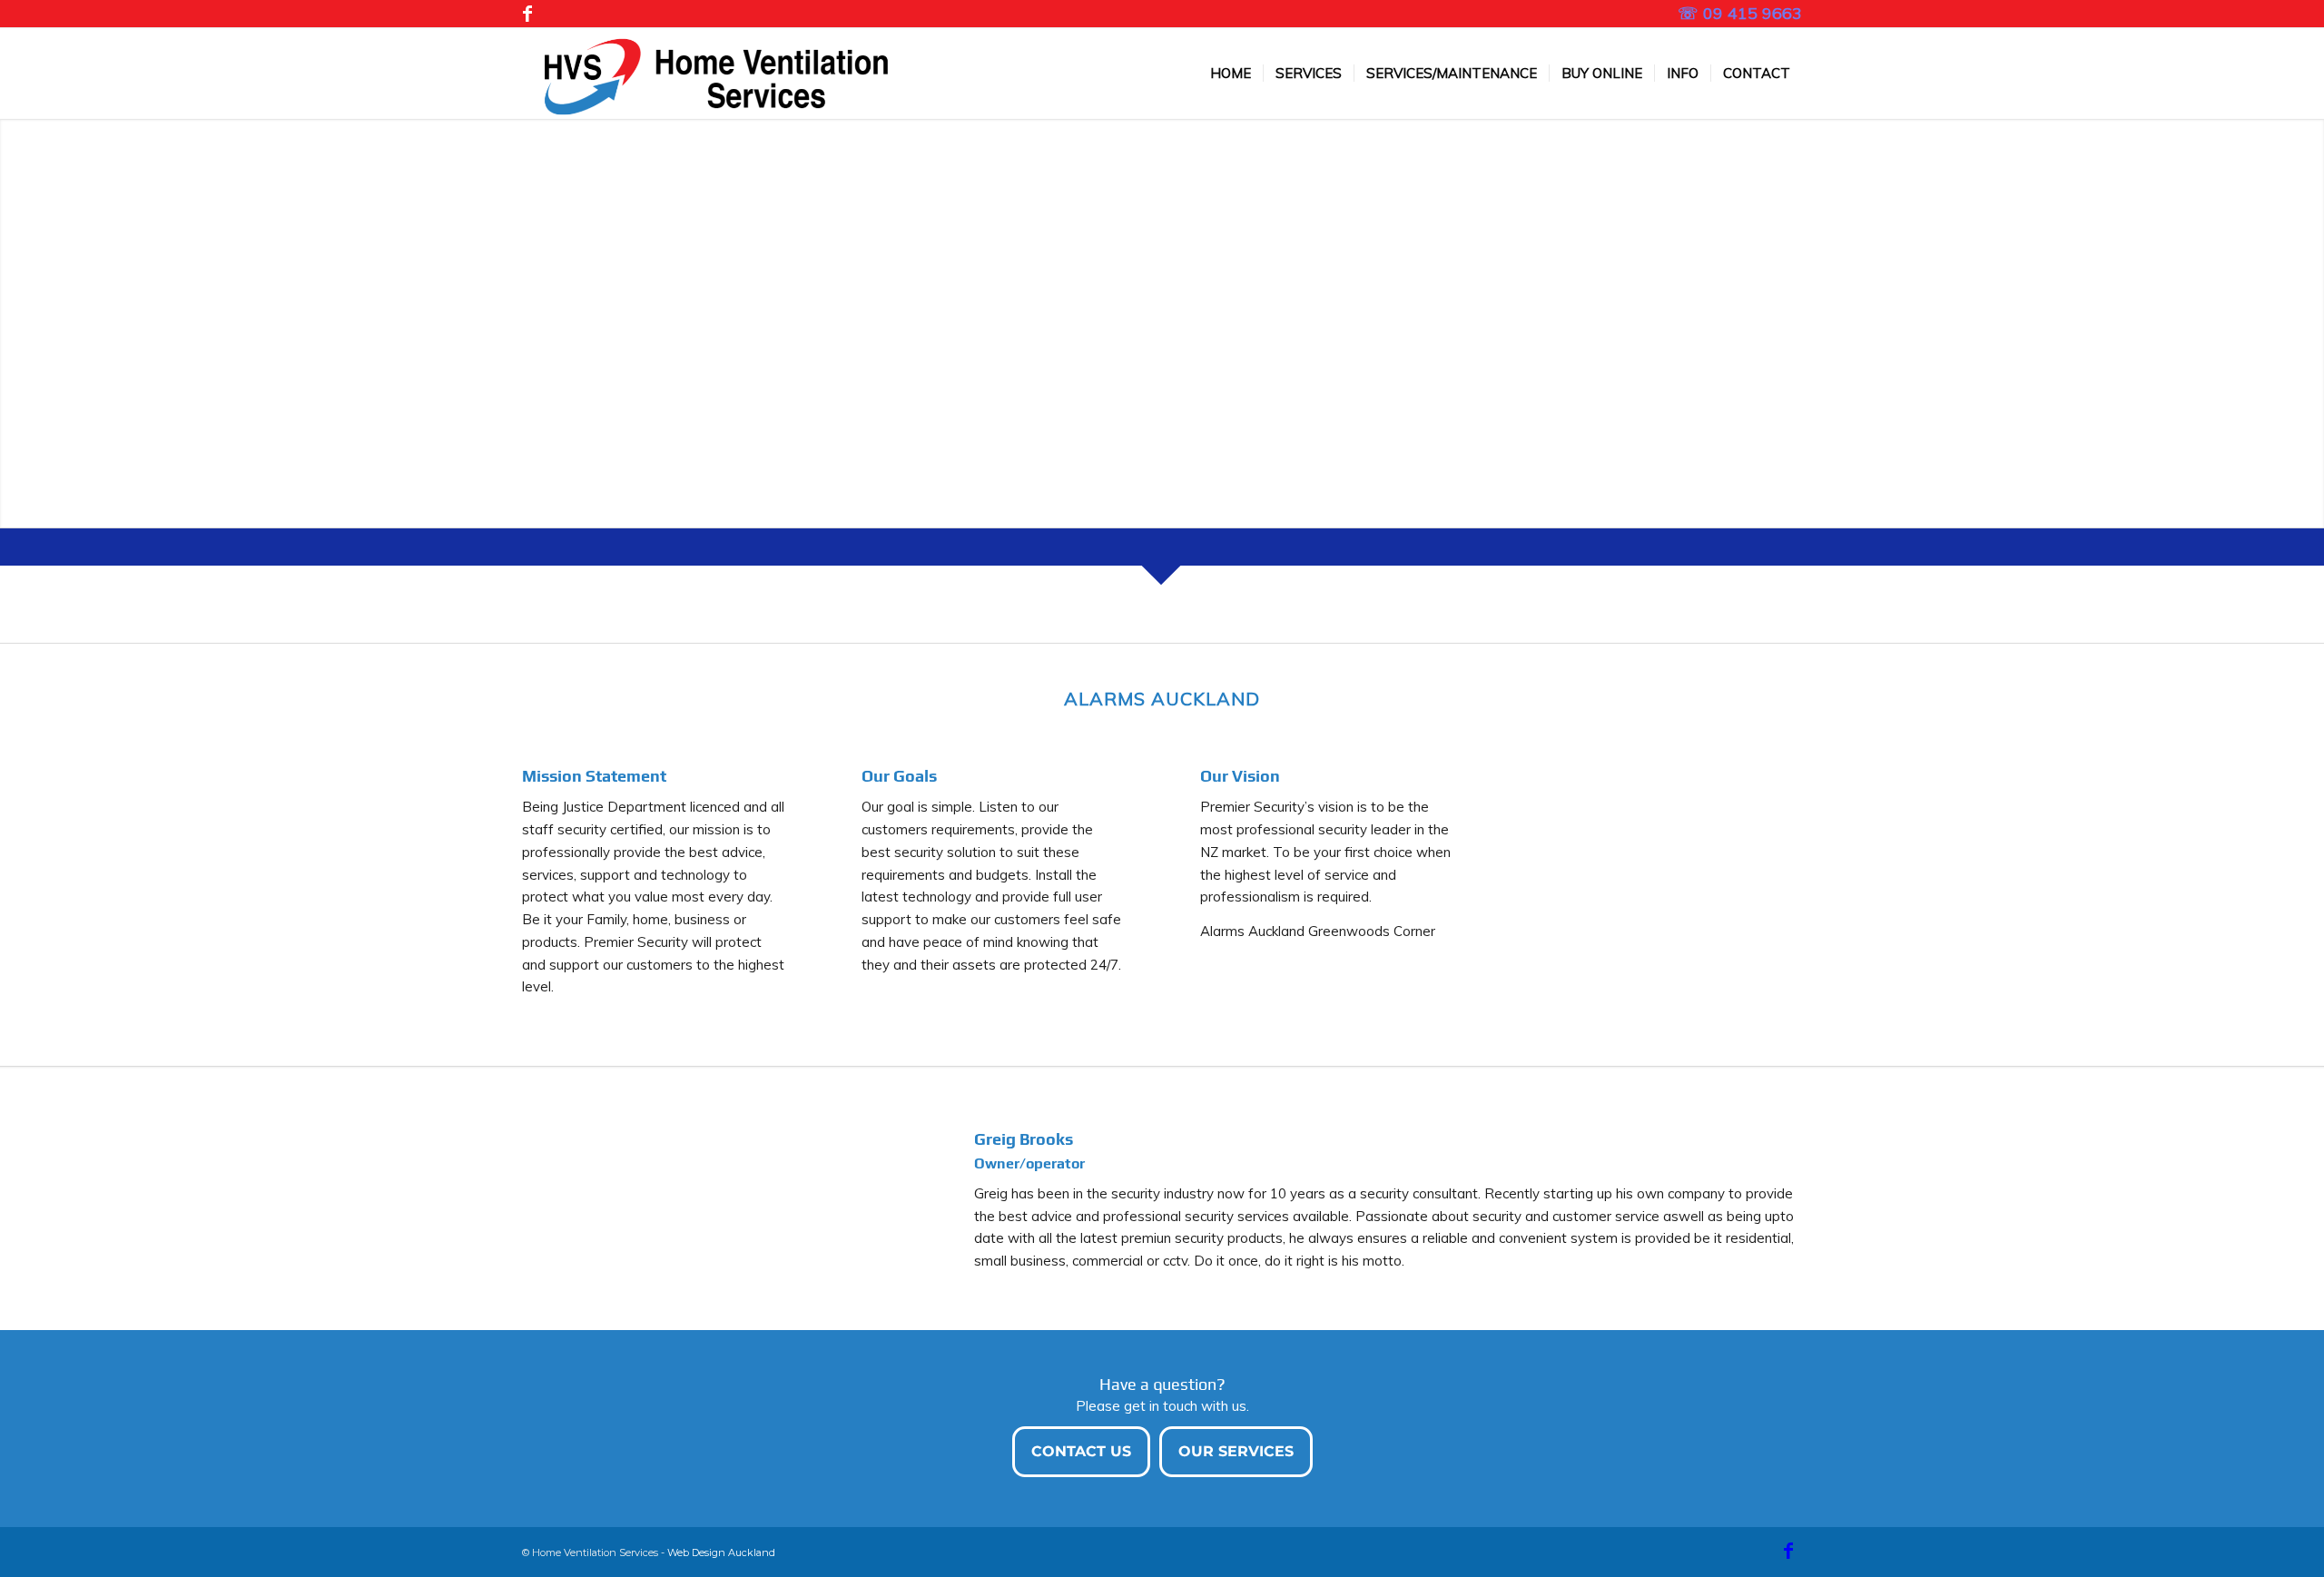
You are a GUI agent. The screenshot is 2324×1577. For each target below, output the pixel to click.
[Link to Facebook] (527, 14)
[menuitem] (1231, 74)
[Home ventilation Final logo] (708, 74)
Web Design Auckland (721, 1552)
